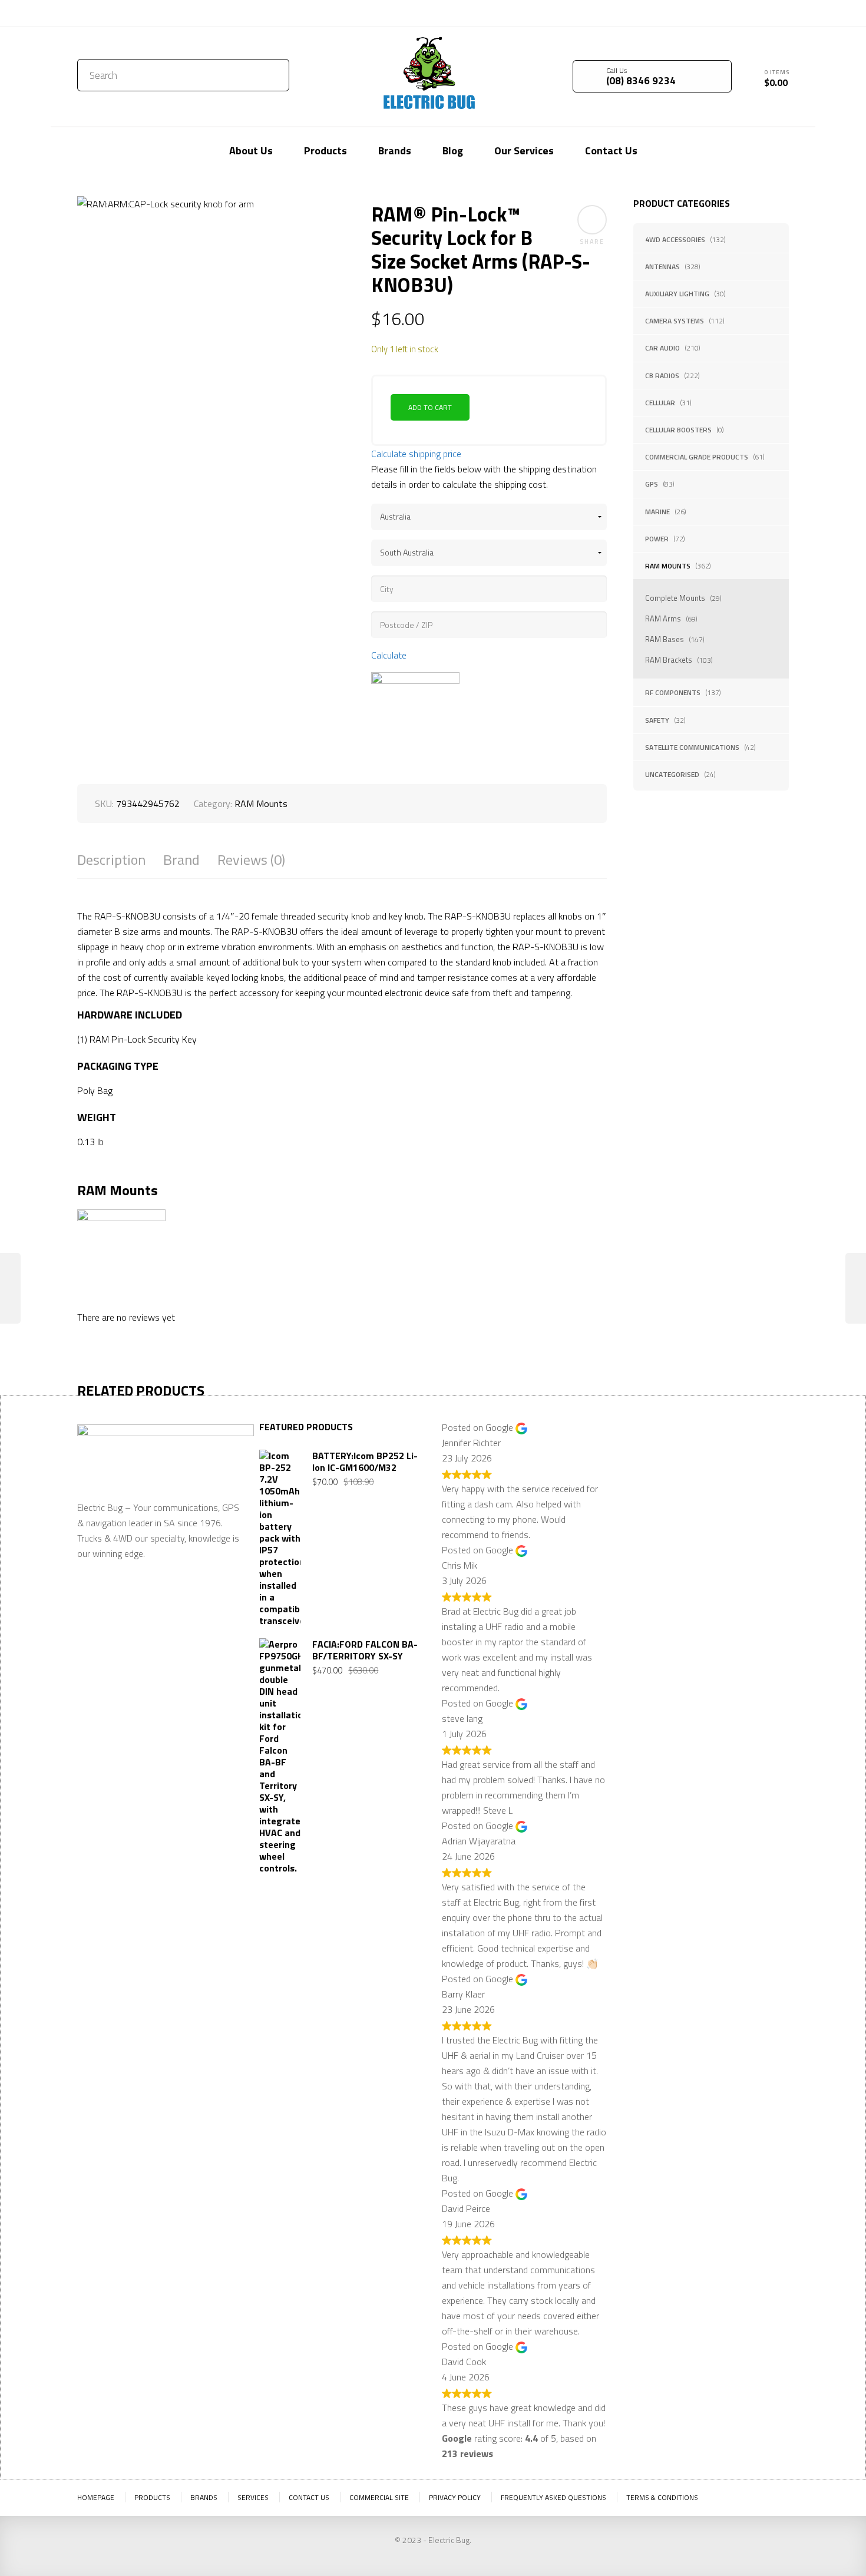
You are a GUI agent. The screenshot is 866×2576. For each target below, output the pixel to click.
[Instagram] (780, 12)
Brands (204, 2497)
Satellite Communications (692, 747)
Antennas (662, 267)
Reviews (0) (251, 860)
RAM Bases (665, 639)
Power (657, 539)
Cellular (660, 403)
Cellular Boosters (678, 430)
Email (636, 1523)
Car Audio (662, 348)
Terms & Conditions (662, 2497)
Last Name (727, 1465)
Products (152, 2497)
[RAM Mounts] (415, 716)
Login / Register (685, 13)
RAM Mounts (668, 566)
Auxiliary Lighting (677, 294)
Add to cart (430, 407)
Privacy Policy (455, 2497)
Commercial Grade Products (697, 457)
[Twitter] (745, 12)
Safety (657, 720)
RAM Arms (663, 619)
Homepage (96, 2497)
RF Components (673, 692)
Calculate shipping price (416, 454)
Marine (657, 512)
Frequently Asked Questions (553, 2497)
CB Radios (662, 376)
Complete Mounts (675, 598)
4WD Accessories (675, 239)
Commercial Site (379, 2497)
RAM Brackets (669, 660)
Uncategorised (672, 774)
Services (253, 2497)
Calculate (389, 655)
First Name (647, 1465)
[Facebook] (762, 12)
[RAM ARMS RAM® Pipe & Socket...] (856, 1288)
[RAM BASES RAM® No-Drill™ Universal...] (10, 1288)
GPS (652, 484)
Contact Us (103, 13)
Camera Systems (675, 321)
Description (111, 860)
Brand (181, 860)
